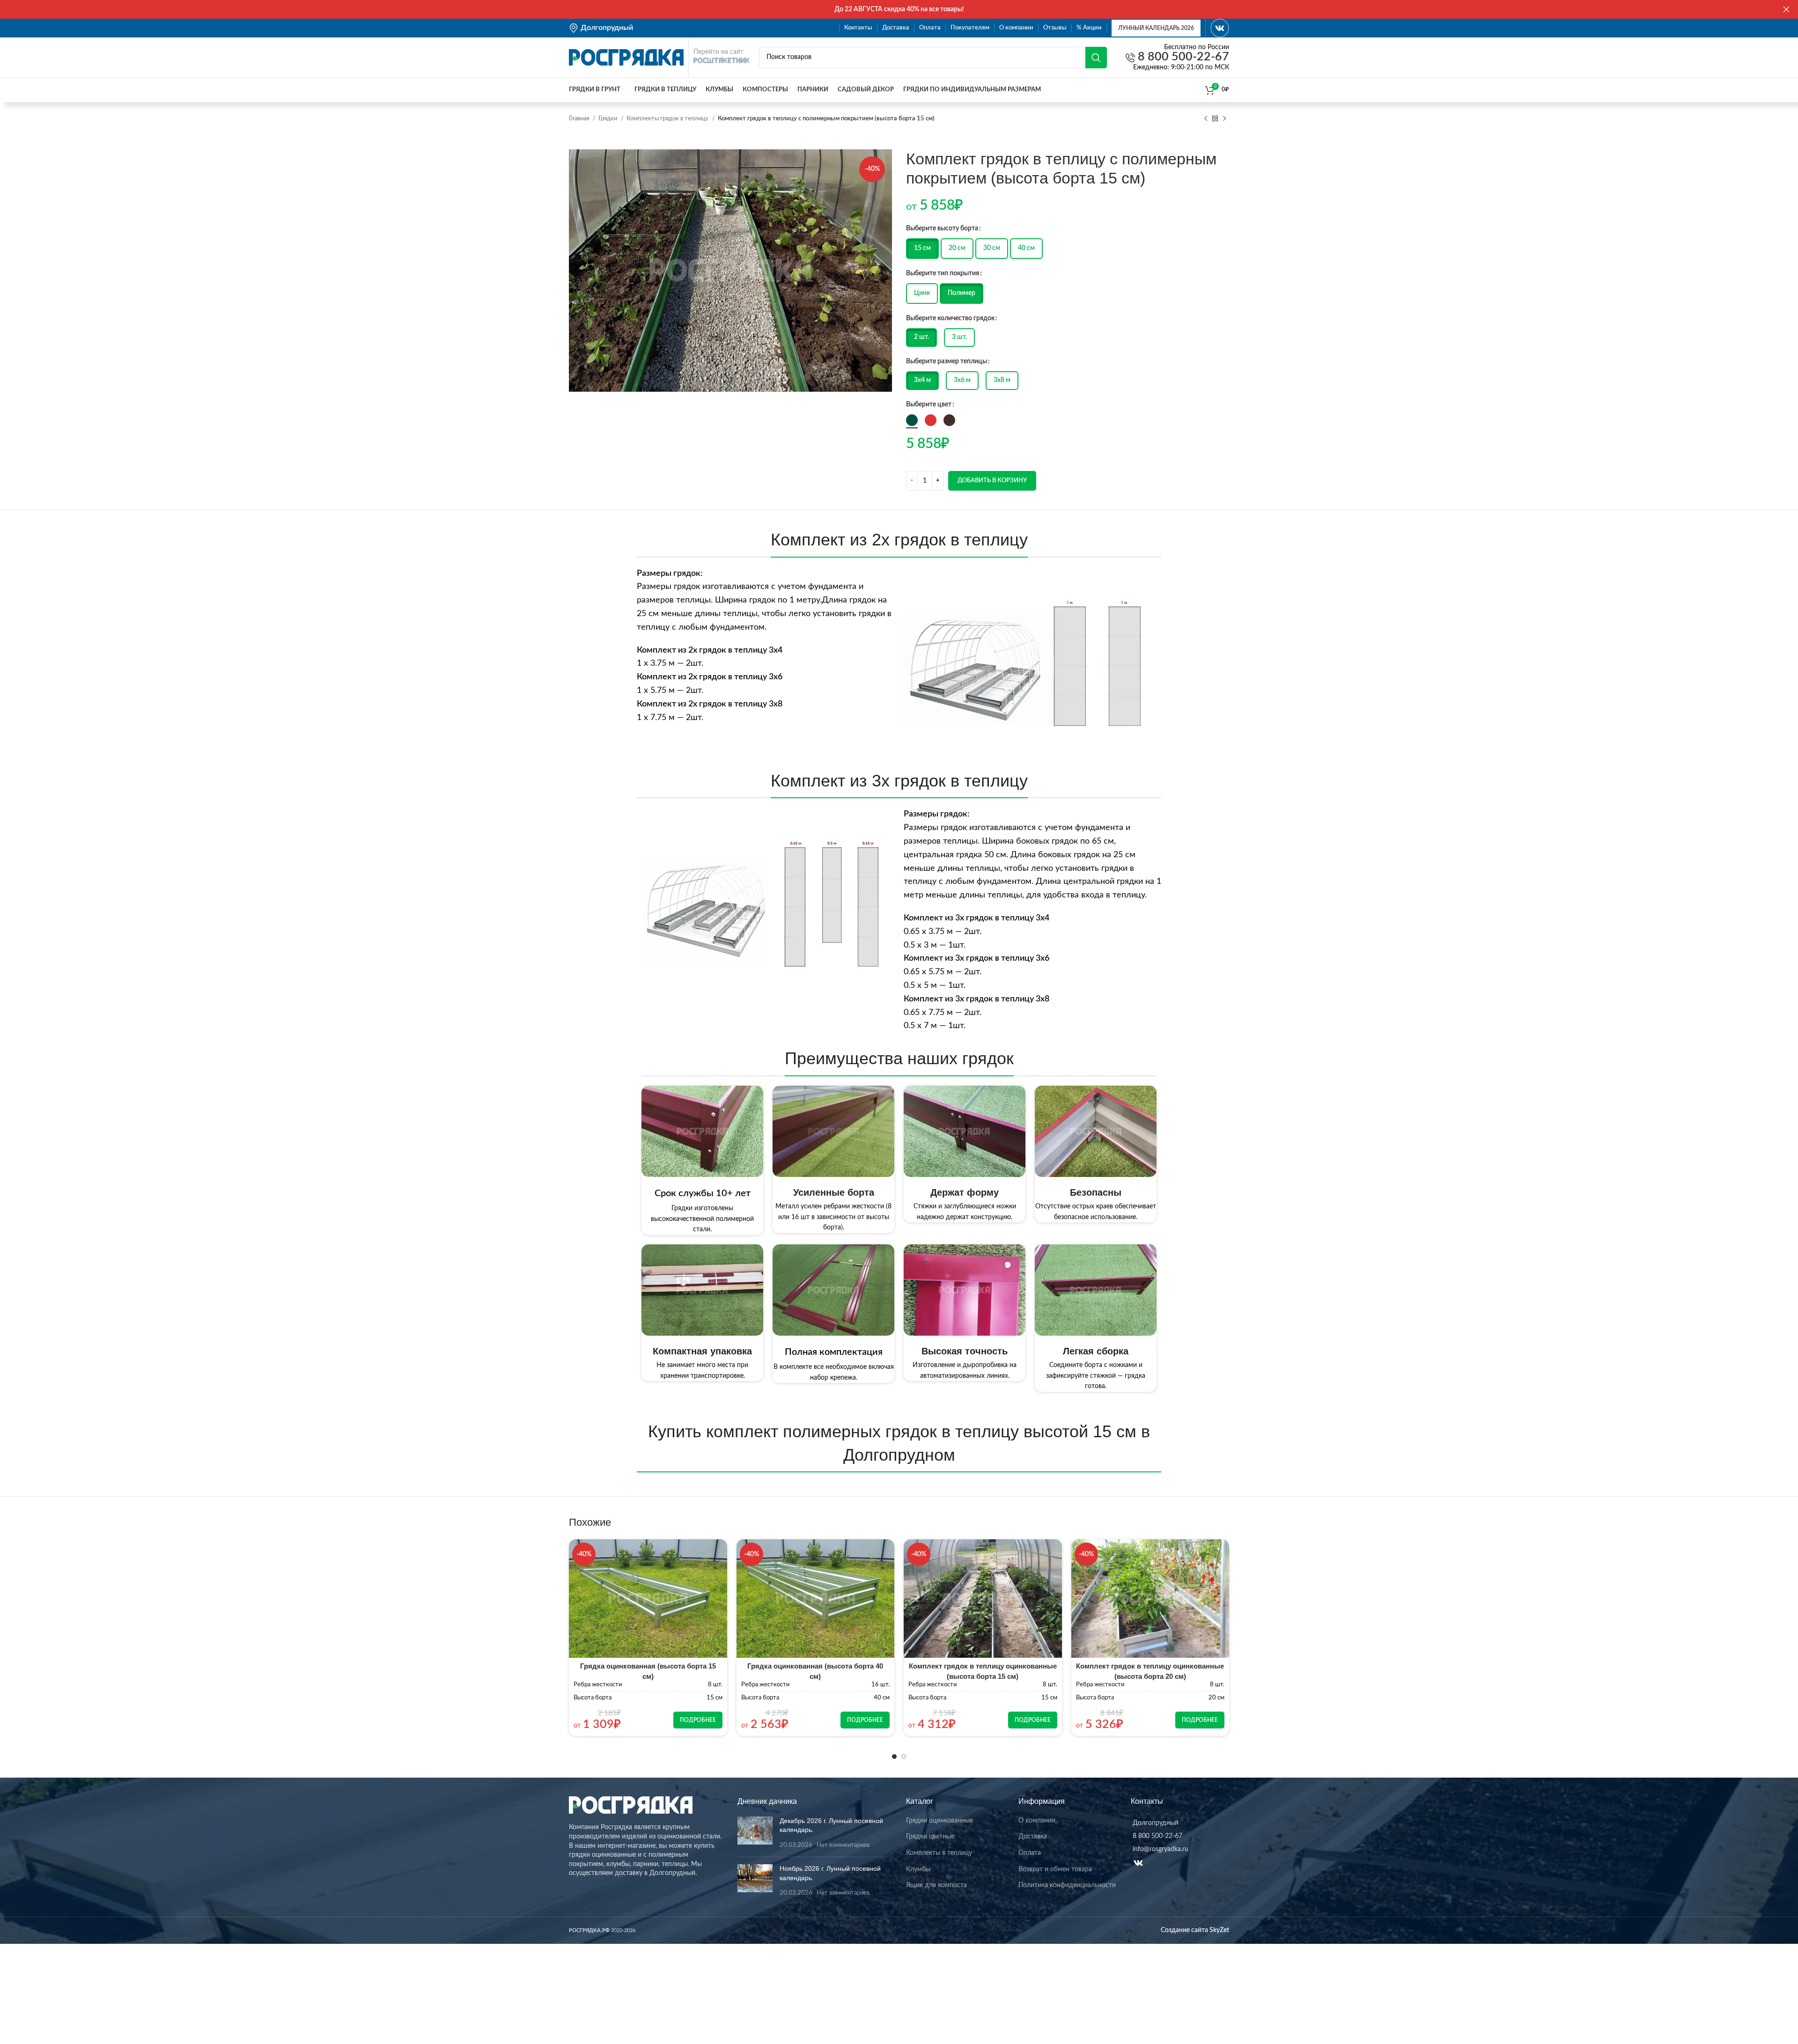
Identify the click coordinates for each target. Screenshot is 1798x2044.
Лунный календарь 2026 (1156, 28)
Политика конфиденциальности (1067, 1885)
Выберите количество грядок (950, 318)
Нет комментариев (843, 1845)
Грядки (608, 118)
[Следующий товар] (1224, 119)
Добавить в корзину (992, 481)
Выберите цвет (929, 404)
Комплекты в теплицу (939, 1853)
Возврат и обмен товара (1055, 1869)
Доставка (1033, 1837)
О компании (1037, 1821)
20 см (957, 248)
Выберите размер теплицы (947, 361)
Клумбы (918, 1869)
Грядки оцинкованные (940, 1821)
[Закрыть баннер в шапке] (1786, 9)
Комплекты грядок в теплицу (668, 118)
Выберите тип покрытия (943, 273)
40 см (1026, 248)
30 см (992, 248)
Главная (580, 118)
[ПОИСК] (1096, 58)
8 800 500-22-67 (1182, 57)
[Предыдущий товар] (1206, 119)
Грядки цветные (930, 1837)
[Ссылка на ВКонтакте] (1220, 28)
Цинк (922, 293)
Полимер (962, 293)
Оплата (1030, 1853)
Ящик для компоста (936, 1885)
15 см (922, 248)
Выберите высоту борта (942, 228)
